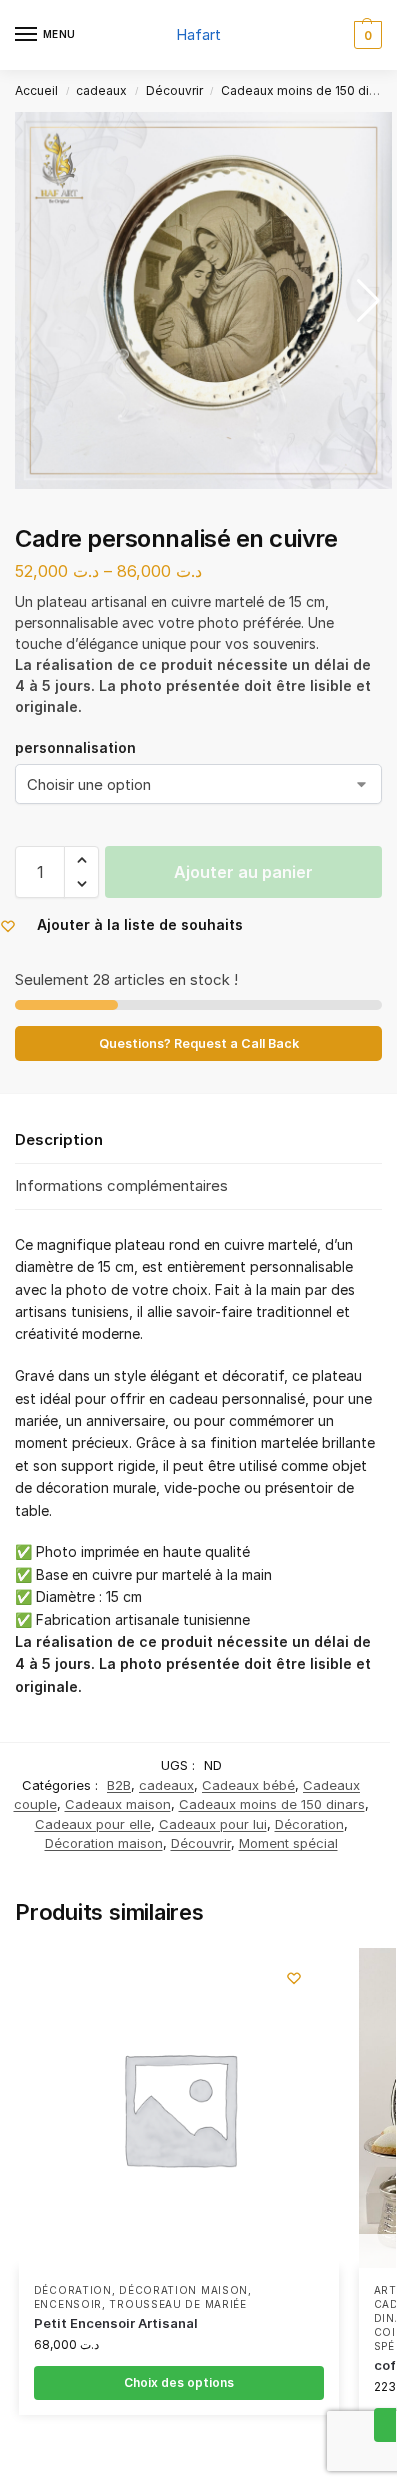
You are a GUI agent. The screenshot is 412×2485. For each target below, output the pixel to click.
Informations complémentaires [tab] (121, 1185)
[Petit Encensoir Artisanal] (179, 2108)
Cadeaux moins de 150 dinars (307, 90)
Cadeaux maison (118, 1804)
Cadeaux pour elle (93, 1824)
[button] (365, 35)
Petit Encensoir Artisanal (116, 2323)
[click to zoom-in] (203, 300)
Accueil (36, 90)
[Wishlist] (294, 1978)
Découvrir (174, 90)
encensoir (68, 2304)
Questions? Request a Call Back (199, 1043)
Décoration (309, 1824)
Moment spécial (288, 1843)
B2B (119, 1785)
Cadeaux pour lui (213, 1824)
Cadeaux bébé (248, 1785)
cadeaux (101, 90)
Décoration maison (104, 1843)
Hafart (198, 34)
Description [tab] (59, 1139)
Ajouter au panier (243, 872)
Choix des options (179, 2382)
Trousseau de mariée (177, 2304)
